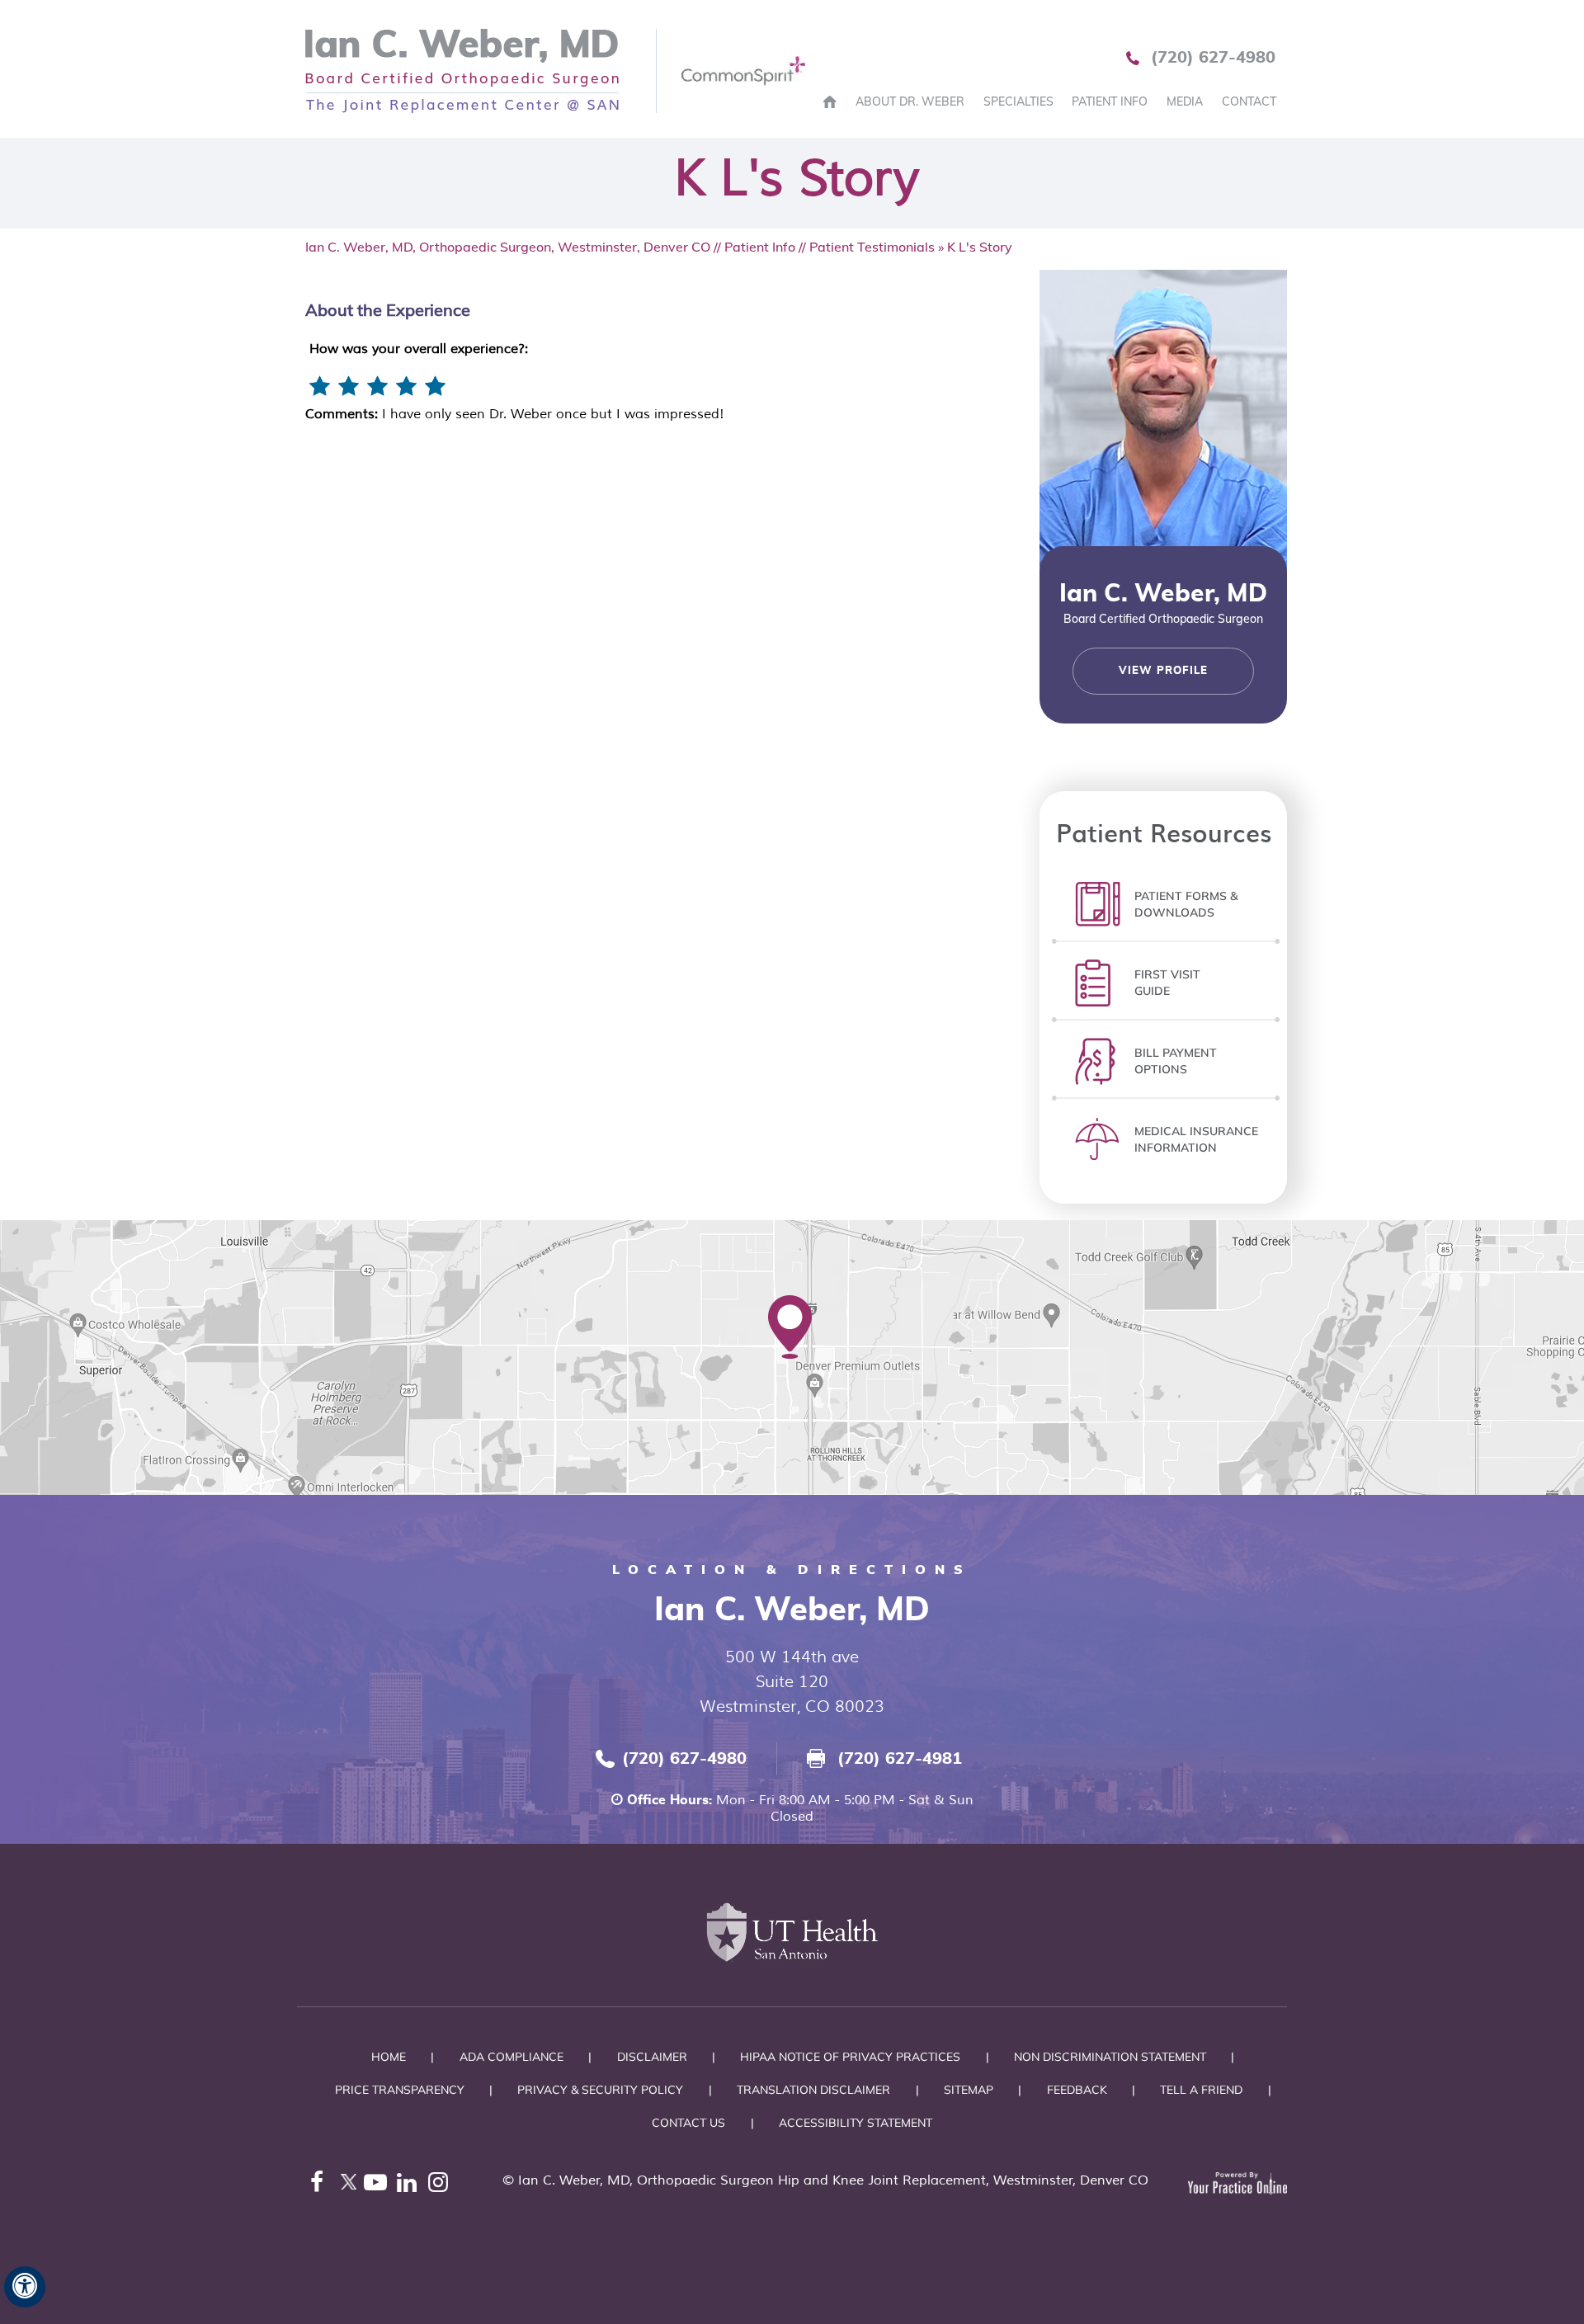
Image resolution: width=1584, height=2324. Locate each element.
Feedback (1077, 2090)
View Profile (1163, 671)
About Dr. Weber (910, 101)
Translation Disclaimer (813, 2090)
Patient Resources (1164, 832)
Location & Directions (792, 1569)
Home (389, 2057)
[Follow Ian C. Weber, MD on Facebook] (317, 2186)
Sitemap (969, 2090)
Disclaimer (652, 2057)
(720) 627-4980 (1213, 58)
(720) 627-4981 (900, 1759)
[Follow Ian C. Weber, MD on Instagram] (442, 2186)
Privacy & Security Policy (600, 2090)
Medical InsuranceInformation (1196, 1139)
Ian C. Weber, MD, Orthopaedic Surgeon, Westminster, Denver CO (508, 247)
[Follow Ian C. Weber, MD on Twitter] (348, 2186)
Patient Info (1110, 101)
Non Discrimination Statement (1110, 2057)
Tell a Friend (1201, 2090)
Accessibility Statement (856, 2123)
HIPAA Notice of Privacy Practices (850, 2057)
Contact (1249, 101)
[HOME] (830, 101)
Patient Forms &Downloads (1186, 904)
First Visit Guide (1167, 983)
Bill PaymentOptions (1176, 1061)
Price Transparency (400, 2090)
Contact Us (688, 2123)
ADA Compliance (511, 2057)
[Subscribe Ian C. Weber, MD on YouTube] (379, 2186)
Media (1185, 101)
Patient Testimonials (872, 247)
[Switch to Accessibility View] (25, 2287)
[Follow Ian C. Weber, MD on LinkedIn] (411, 2186)
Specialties (1018, 101)
